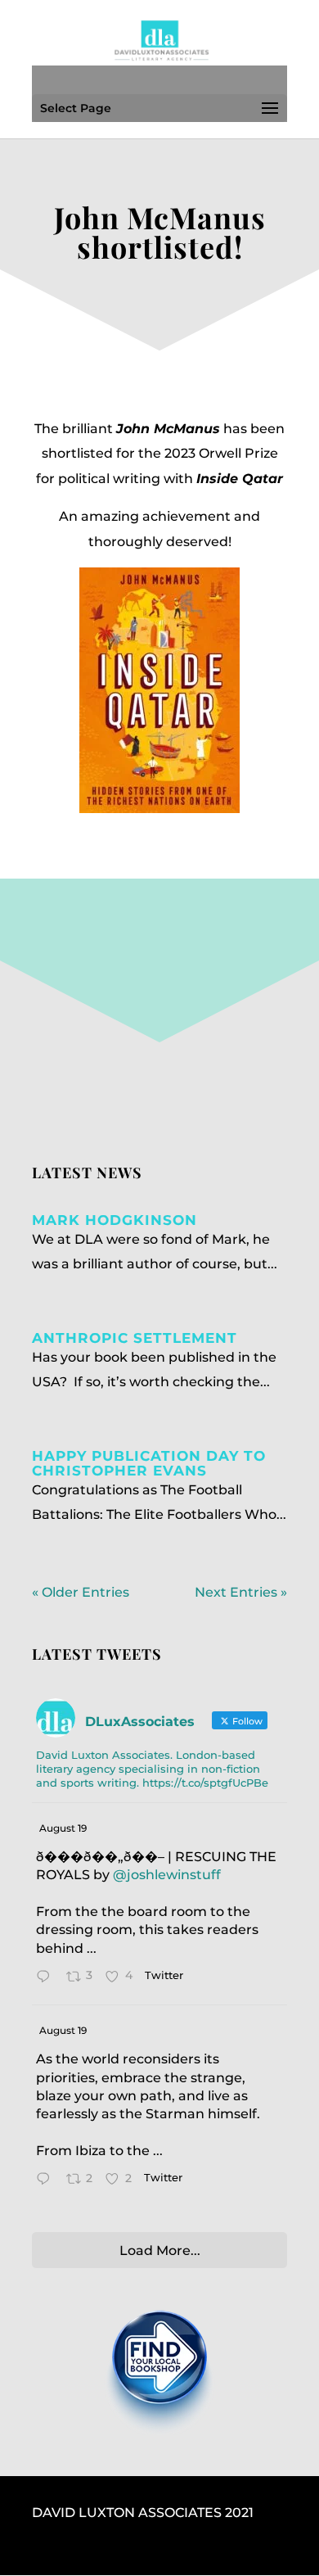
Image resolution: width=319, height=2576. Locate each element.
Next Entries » (241, 1592)
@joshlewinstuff (167, 1875)
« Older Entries (81, 1592)
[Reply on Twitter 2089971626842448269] (47, 2181)
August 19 (63, 1828)
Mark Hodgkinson (115, 1220)
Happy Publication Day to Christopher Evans (149, 1463)
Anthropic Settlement (135, 1338)
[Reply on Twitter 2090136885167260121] (47, 1978)
